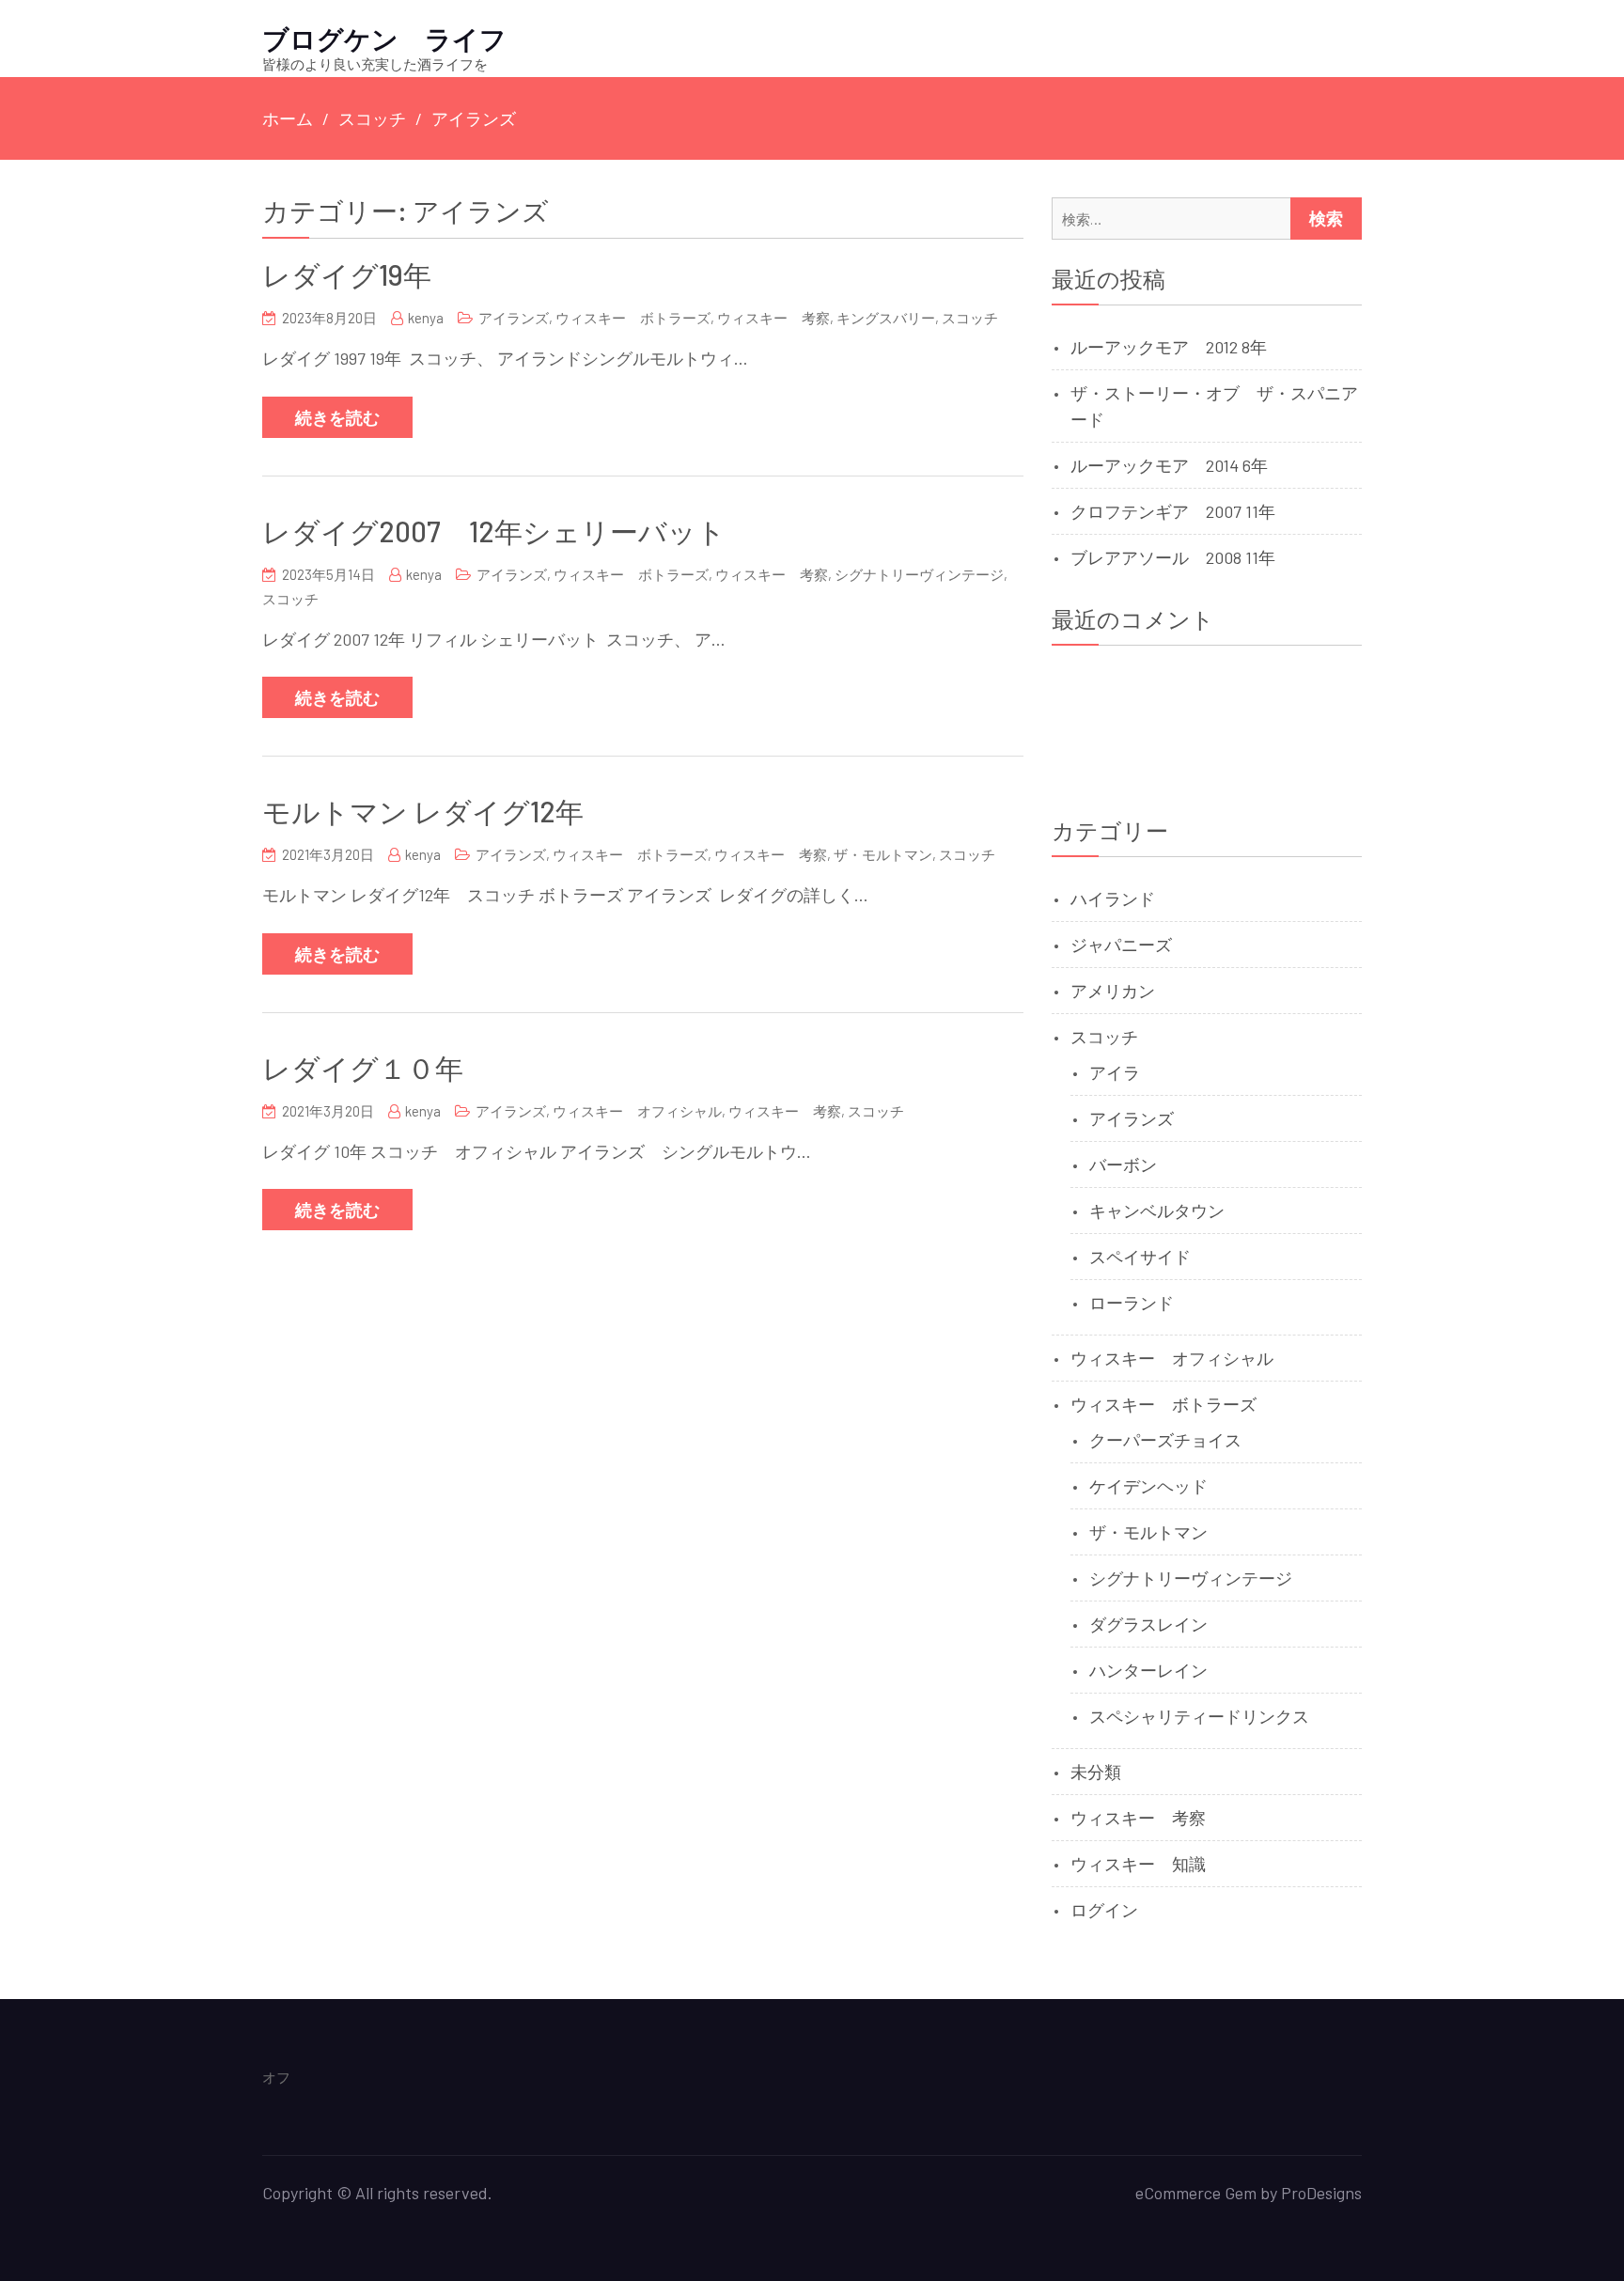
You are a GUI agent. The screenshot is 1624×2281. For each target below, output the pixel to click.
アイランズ (514, 318)
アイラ (1115, 1072)
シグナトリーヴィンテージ (919, 574)
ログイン (1104, 1910)
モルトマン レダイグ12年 (423, 811)
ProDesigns (1321, 2193)
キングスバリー (886, 318)
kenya (426, 318)
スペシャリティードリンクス (1199, 1716)
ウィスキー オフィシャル (637, 1111)
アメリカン (1113, 991)
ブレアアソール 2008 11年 (1173, 557)
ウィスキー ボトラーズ (633, 318)
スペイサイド (1140, 1257)
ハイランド (1113, 898)
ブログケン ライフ (384, 39)
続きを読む (337, 417)
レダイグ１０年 (363, 1068)
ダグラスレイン (1148, 1624)
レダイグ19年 (347, 274)
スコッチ (970, 318)
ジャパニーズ (1121, 945)
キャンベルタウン (1157, 1211)
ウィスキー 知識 (1138, 1864)
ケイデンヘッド (1148, 1486)
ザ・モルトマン (883, 854)
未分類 (1096, 1772)
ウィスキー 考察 (773, 318)
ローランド (1132, 1303)
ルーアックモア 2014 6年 (1169, 465)
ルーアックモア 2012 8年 (1169, 347)
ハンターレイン (1148, 1670)
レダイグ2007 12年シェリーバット (494, 531)
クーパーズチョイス (1165, 1440)
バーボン (1123, 1164)
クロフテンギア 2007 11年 (1173, 511)
